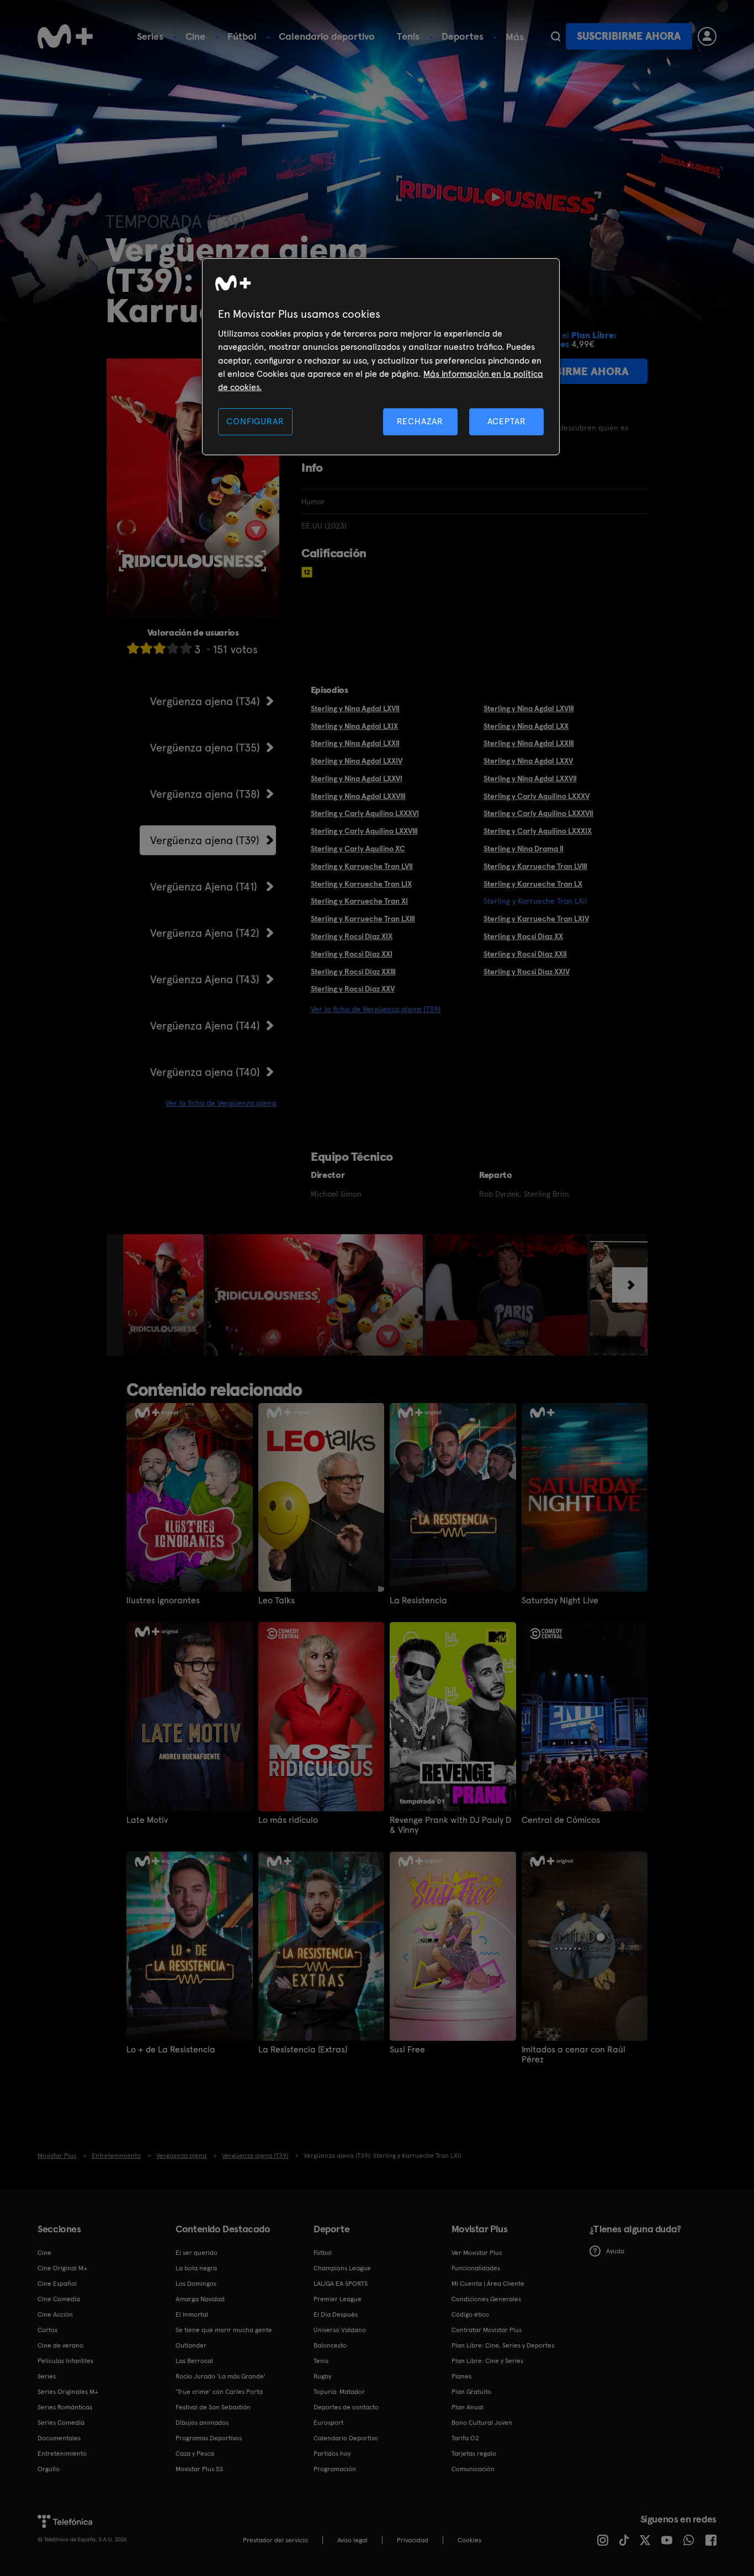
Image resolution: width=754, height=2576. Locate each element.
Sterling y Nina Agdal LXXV (528, 761)
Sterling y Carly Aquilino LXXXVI (365, 813)
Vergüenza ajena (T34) (205, 701)
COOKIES (469, 2540)
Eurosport (328, 2423)
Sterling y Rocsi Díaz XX (523, 936)
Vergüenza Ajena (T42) (205, 933)
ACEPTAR (507, 421)
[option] (165, 1295)
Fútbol (242, 36)
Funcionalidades (476, 2268)
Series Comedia (61, 2423)
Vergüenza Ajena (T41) (204, 887)
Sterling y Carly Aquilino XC (358, 849)
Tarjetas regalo (474, 2454)
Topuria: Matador (339, 2392)
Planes (461, 2376)
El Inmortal (192, 2314)
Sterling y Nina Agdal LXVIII (529, 708)
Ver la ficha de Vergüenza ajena (221, 1103)
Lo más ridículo (288, 1820)
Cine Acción (55, 2314)
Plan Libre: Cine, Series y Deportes (503, 2345)
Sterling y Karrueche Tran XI (359, 901)
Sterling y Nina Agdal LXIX (354, 726)
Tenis (408, 36)
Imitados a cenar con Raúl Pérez (574, 2055)
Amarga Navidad (200, 2299)
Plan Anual (468, 2407)
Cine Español (57, 2284)
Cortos (47, 2330)
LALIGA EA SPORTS (341, 2284)
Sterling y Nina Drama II (524, 849)
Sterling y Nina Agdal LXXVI (357, 778)
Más (515, 37)
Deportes (463, 36)
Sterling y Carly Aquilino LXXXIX (538, 831)
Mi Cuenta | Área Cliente (488, 2284)
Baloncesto (330, 2345)
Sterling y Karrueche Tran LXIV (536, 919)
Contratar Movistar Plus (487, 2330)
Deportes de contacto (346, 2407)
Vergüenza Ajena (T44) (205, 1026)
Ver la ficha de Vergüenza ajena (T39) (376, 1009)
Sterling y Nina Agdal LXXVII (530, 778)
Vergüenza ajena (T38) (205, 794)
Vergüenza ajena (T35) (205, 748)
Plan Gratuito (471, 2392)
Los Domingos (196, 2284)
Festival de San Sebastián (213, 2407)
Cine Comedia (59, 2299)
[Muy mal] (133, 648)
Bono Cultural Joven (482, 2423)
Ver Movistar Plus (477, 2253)
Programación (335, 2469)
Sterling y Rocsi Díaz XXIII (353, 972)
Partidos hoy (332, 2454)
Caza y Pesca (195, 2454)
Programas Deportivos (209, 2438)
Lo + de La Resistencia (171, 2050)
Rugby (322, 2376)
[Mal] (146, 648)
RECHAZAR (420, 421)
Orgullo (49, 2469)
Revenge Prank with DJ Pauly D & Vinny (450, 1825)
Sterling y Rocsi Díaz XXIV (527, 972)
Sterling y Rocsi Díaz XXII (525, 954)
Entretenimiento (62, 2454)
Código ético (470, 2314)
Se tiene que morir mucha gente (224, 2330)
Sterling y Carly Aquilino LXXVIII (364, 831)
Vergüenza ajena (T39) (205, 840)
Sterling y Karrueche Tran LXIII (363, 919)
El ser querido (197, 2253)
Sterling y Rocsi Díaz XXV (353, 989)
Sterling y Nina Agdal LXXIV (357, 761)
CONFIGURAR (255, 421)
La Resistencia (418, 1601)
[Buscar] (556, 36)
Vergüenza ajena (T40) (205, 1072)
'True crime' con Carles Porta (219, 2392)
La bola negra (196, 2268)
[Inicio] (65, 36)
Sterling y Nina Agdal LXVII (355, 708)
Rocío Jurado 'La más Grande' (221, 2376)
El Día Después (336, 2314)
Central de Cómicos (561, 1820)
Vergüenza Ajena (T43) (205, 979)
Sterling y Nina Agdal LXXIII (529, 743)
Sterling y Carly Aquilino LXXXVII (538, 813)
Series (150, 36)
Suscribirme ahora (629, 36)
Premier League (338, 2299)
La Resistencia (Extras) (303, 2050)
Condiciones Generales (486, 2299)
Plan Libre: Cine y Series (487, 2361)
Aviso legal (352, 2540)
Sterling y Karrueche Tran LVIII (535, 866)
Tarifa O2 (465, 2438)
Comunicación (473, 2469)
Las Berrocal (194, 2361)
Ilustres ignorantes (163, 1601)
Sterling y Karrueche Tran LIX (361, 884)
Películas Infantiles (65, 2361)
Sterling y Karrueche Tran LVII (362, 866)
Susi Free (407, 2050)
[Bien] (173, 648)
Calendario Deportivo (346, 2438)
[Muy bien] (186, 648)
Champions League (342, 2268)
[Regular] (160, 648)
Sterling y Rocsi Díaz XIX (352, 936)
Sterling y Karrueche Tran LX (533, 884)
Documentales (59, 2438)
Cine (195, 36)
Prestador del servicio (275, 2540)
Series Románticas (65, 2407)
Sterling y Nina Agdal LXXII (355, 743)
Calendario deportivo (327, 36)
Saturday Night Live (560, 1601)
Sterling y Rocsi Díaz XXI (352, 954)
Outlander (191, 2345)
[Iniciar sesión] (707, 36)
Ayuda (615, 2251)
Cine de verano (60, 2345)
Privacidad (413, 2540)
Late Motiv (147, 1820)
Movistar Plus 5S (199, 2469)
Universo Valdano (340, 2330)
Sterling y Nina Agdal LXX (526, 726)
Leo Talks (277, 1601)
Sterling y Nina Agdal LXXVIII (358, 796)
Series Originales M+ (68, 2392)
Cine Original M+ (62, 2268)
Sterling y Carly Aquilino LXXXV (537, 796)
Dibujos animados (202, 2423)
